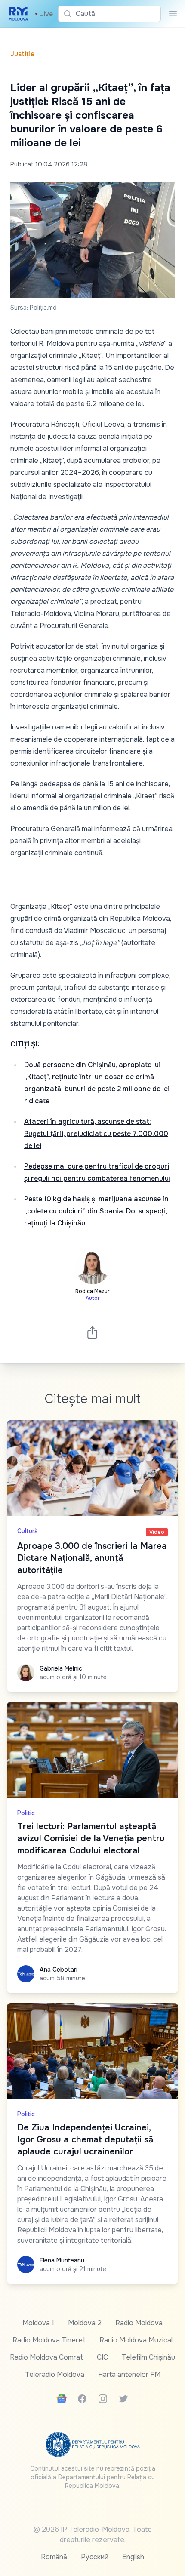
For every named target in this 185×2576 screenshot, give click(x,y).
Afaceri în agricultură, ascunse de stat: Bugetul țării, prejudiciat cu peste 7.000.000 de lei (96, 1134)
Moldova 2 (85, 2323)
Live (44, 14)
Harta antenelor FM (129, 2374)
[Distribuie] (92, 1332)
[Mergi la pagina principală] (18, 14)
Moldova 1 (38, 2323)
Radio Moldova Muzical (136, 2340)
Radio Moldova (139, 2323)
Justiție (22, 54)
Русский (95, 2557)
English (133, 2557)
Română (54, 2557)
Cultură (28, 1531)
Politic (26, 1813)
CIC (102, 2357)
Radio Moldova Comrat (46, 2357)
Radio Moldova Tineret (49, 2340)
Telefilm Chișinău (148, 2357)
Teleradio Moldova (55, 2374)
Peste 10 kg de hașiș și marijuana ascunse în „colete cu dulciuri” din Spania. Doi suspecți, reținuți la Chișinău (96, 1211)
